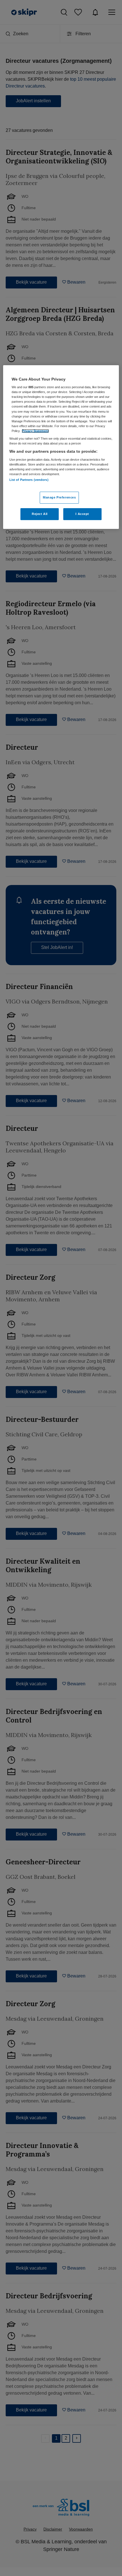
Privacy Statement (35, 431)
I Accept (82, 514)
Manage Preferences (59, 497)
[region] (61, 447)
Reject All (40, 514)
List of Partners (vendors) (29, 480)
